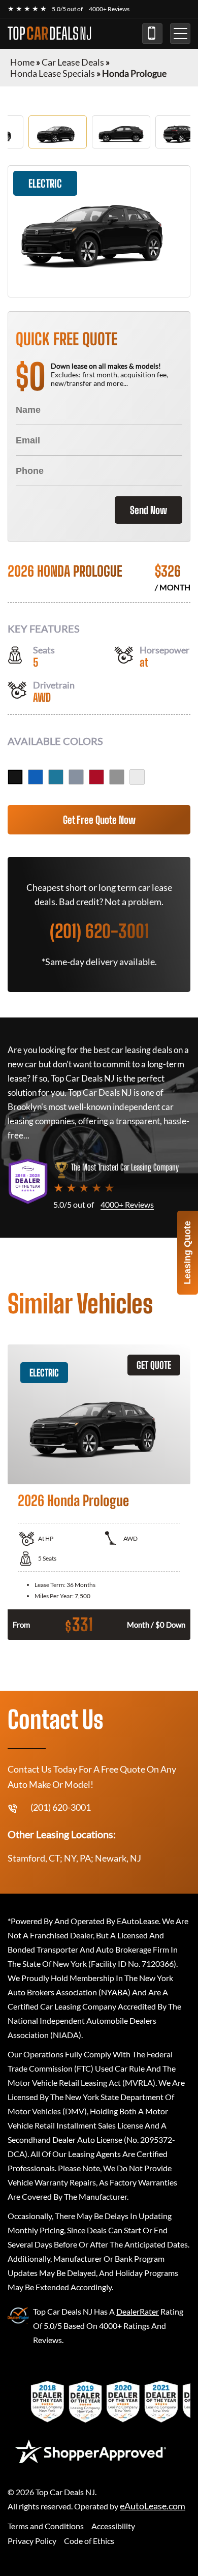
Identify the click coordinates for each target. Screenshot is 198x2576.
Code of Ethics (89, 2541)
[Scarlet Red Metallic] (96, 777)
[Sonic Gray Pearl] (76, 777)
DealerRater (138, 2311)
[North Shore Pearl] (56, 777)
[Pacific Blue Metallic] (36, 777)
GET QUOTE (154, 1365)
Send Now (148, 510)
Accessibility (113, 2526)
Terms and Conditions (46, 2526)
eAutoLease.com (153, 2506)
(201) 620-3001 (152, 34)
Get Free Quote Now (99, 820)
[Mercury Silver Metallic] (117, 777)
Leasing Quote (187, 1253)
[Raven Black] (15, 777)
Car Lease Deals (73, 62)
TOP (50, 34)
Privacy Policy (32, 2541)
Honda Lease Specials (53, 73)
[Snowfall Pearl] (137, 777)
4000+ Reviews (109, 9)
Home (22, 62)
